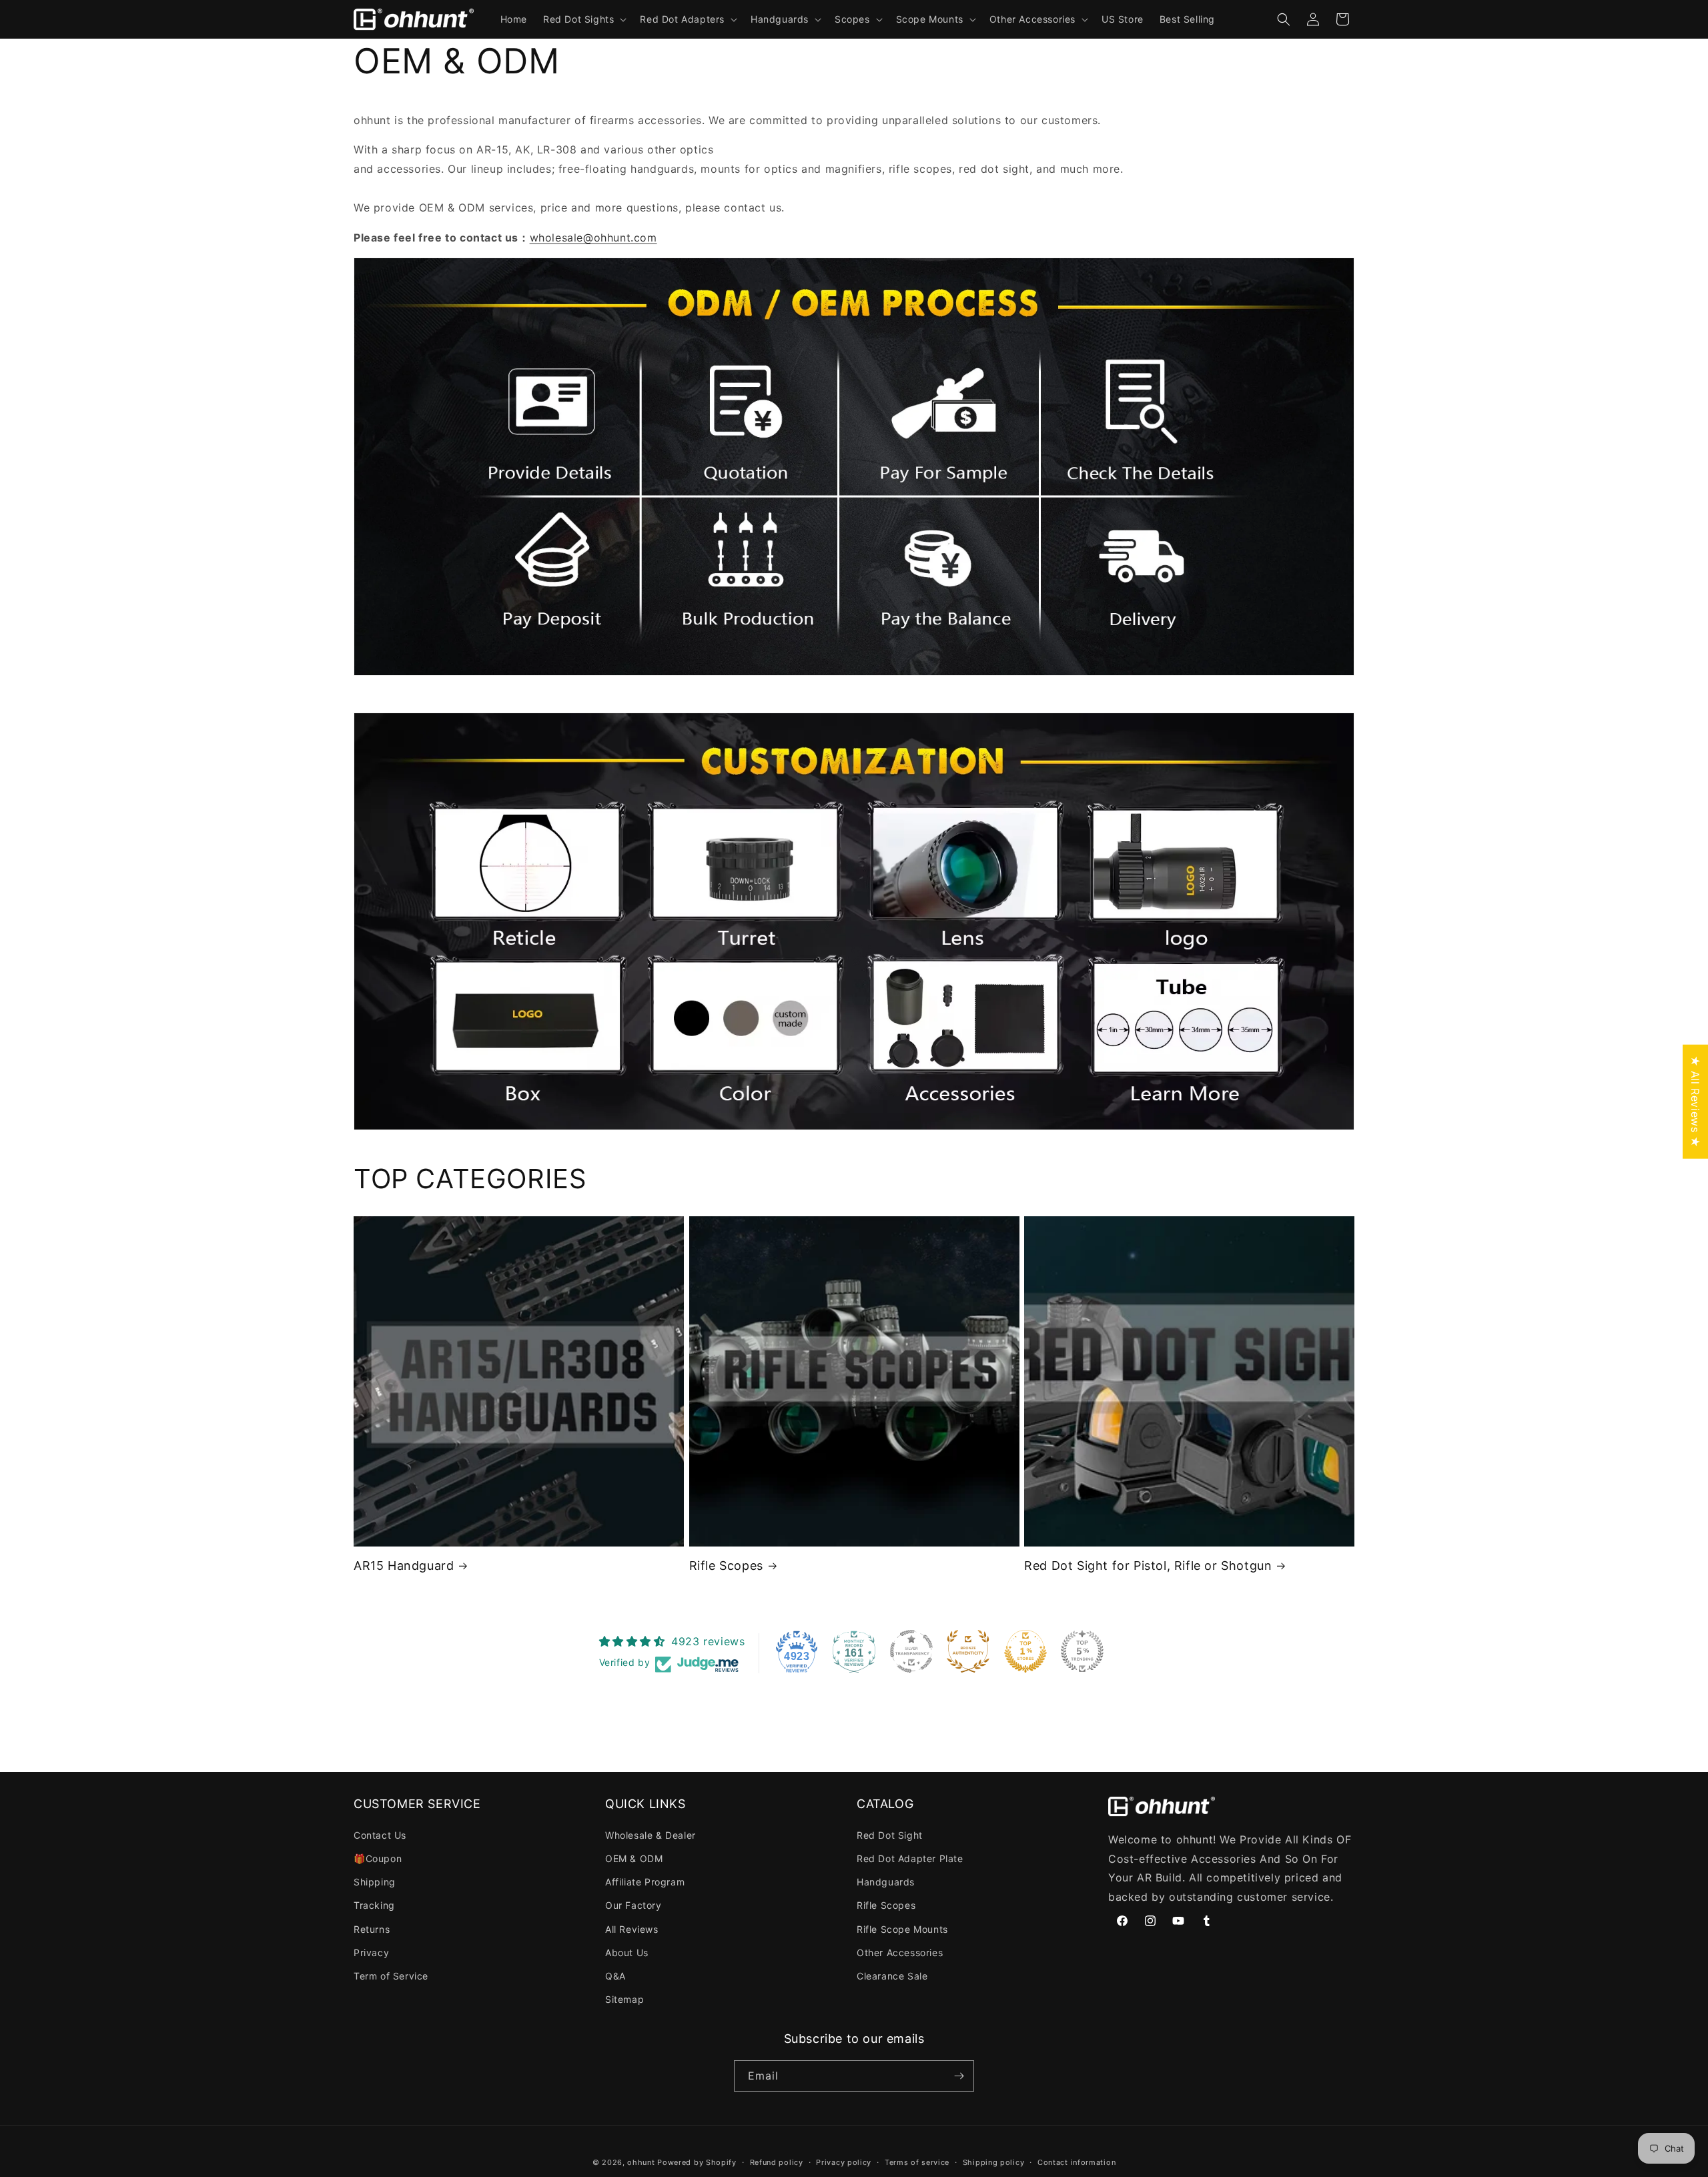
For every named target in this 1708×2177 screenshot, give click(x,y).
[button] (583, 19)
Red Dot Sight (890, 1835)
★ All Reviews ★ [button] (1695, 1101)
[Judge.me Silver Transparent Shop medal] (911, 1651)
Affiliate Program (645, 1882)
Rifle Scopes (726, 1566)
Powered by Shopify (697, 2162)
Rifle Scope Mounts (902, 1929)
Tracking (374, 1905)
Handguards (886, 1882)
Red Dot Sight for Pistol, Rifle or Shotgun (1148, 1566)
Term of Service (391, 1976)
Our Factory (633, 1905)
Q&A (615, 1976)
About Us (627, 1952)
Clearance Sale (892, 1976)
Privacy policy (844, 2162)
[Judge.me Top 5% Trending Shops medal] (1082, 1651)
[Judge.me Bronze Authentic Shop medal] (968, 1651)
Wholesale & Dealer (651, 1835)
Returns (372, 1929)
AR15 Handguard (404, 1566)
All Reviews (632, 1929)
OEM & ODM (634, 1858)
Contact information (1077, 2162)
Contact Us (380, 1835)
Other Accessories (900, 1952)
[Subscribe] (959, 2076)
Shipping (375, 1882)
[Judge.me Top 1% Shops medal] (1025, 1651)
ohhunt (641, 2162)
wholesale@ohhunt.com (593, 238)
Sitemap (624, 1999)
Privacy (371, 1952)
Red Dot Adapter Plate (910, 1858)
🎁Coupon (378, 1858)
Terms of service (917, 2162)
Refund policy (777, 2162)
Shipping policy (994, 2162)
